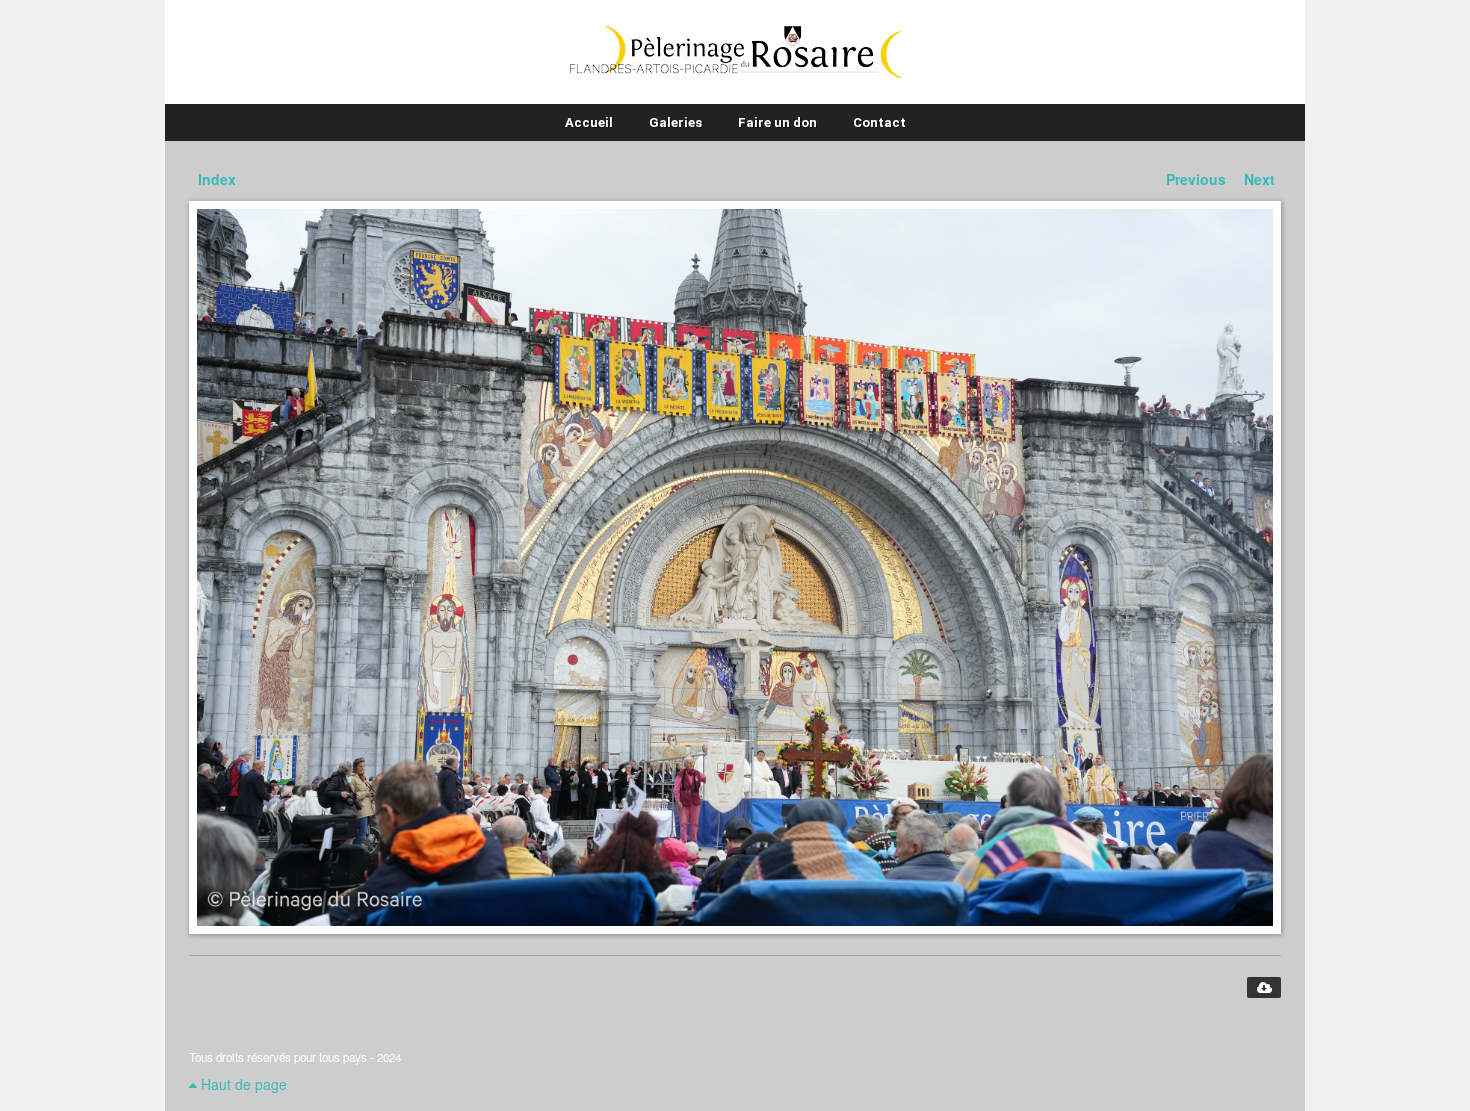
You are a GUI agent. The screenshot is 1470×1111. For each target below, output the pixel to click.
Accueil (589, 122)
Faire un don (777, 122)
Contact (879, 122)
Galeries (675, 122)
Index (217, 179)
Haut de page (242, 1084)
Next (1259, 179)
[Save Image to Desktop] (1264, 987)
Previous (1196, 179)
